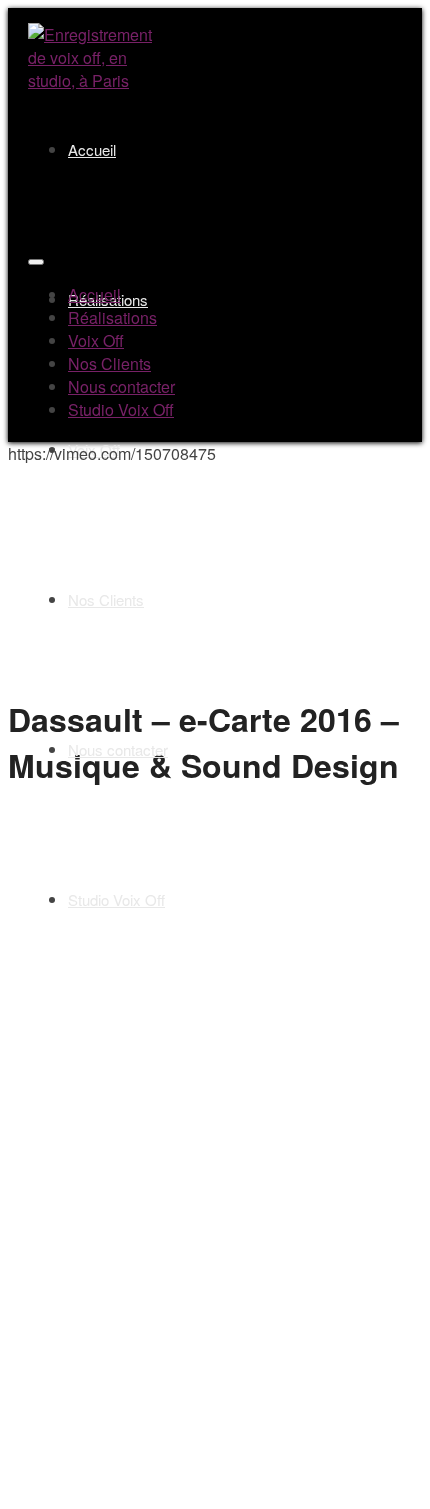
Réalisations (112, 317)
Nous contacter (118, 749)
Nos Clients (106, 599)
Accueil (92, 149)
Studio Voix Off (116, 899)
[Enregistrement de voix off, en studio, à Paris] (93, 80)
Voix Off (94, 449)
